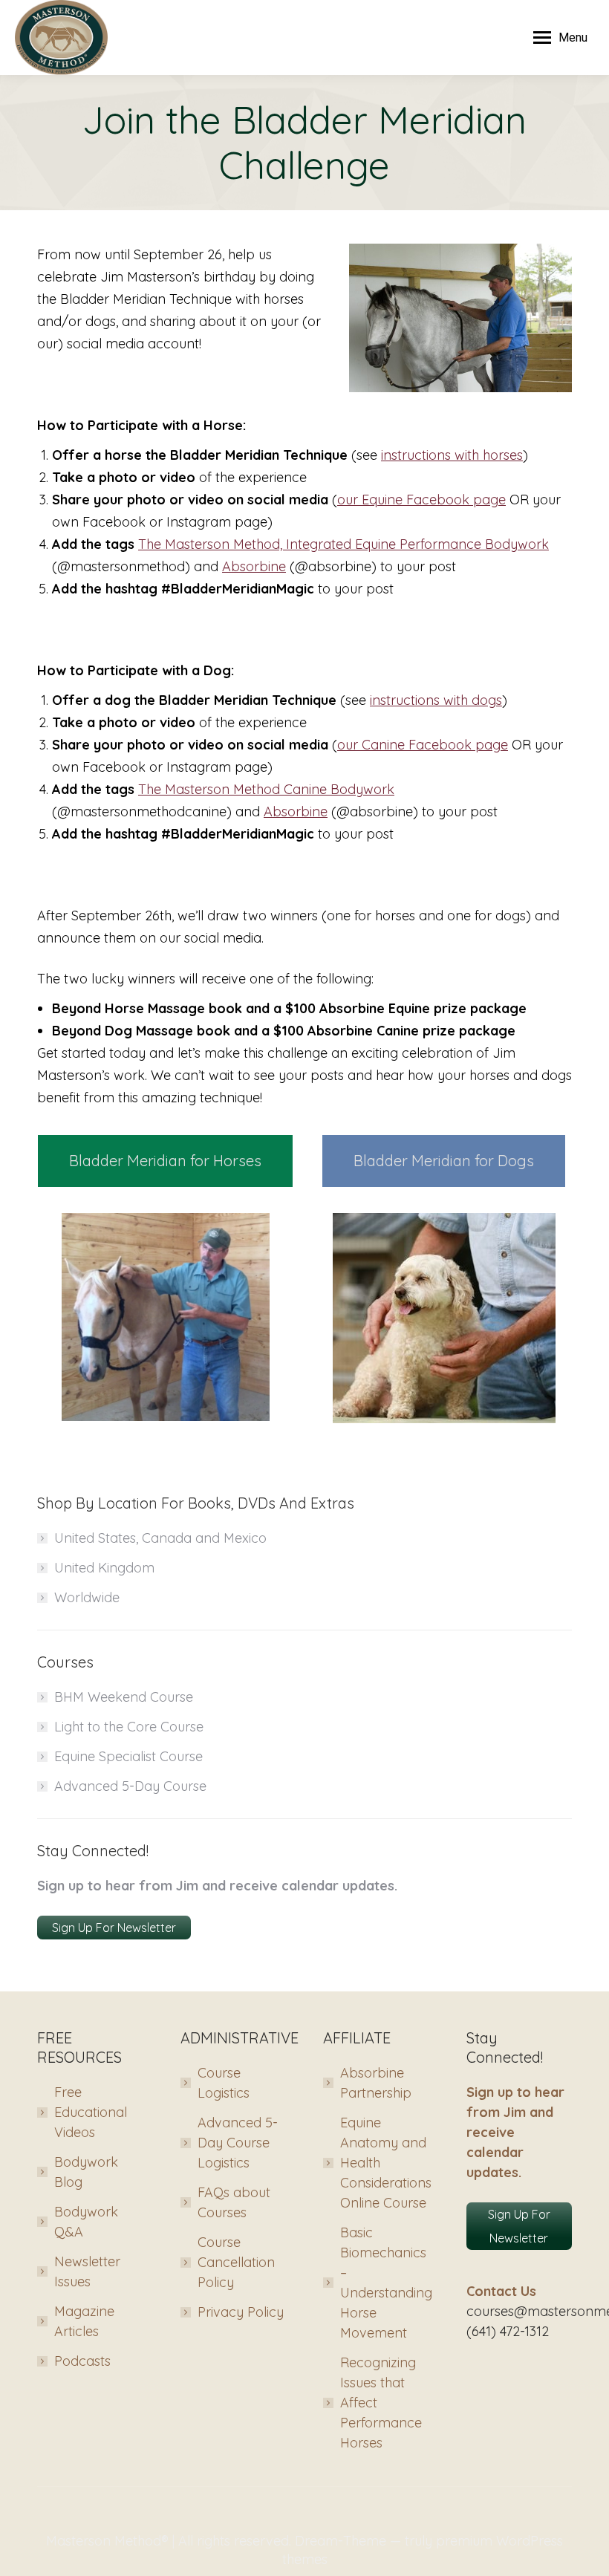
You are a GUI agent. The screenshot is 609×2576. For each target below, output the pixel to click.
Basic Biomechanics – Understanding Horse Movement (386, 2283)
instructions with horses (452, 455)
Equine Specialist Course (128, 1756)
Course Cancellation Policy (236, 2262)
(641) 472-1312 (508, 2331)
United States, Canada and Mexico (160, 1538)
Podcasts (82, 2361)
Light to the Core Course (129, 1727)
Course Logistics (224, 2083)
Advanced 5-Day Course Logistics (238, 2143)
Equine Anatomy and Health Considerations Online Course (386, 2163)
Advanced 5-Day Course (130, 1786)
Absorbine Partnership (376, 2083)
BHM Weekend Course (124, 1697)
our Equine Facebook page (421, 500)
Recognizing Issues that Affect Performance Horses (381, 2403)
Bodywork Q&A (86, 2222)
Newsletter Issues (87, 2271)
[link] (343, 544)
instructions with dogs (436, 700)
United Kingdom (104, 1568)
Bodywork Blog (86, 2172)
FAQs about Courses (234, 2202)
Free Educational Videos (91, 2112)
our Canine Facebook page (423, 745)
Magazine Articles (84, 2321)
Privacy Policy (241, 2312)
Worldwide (87, 1597)
